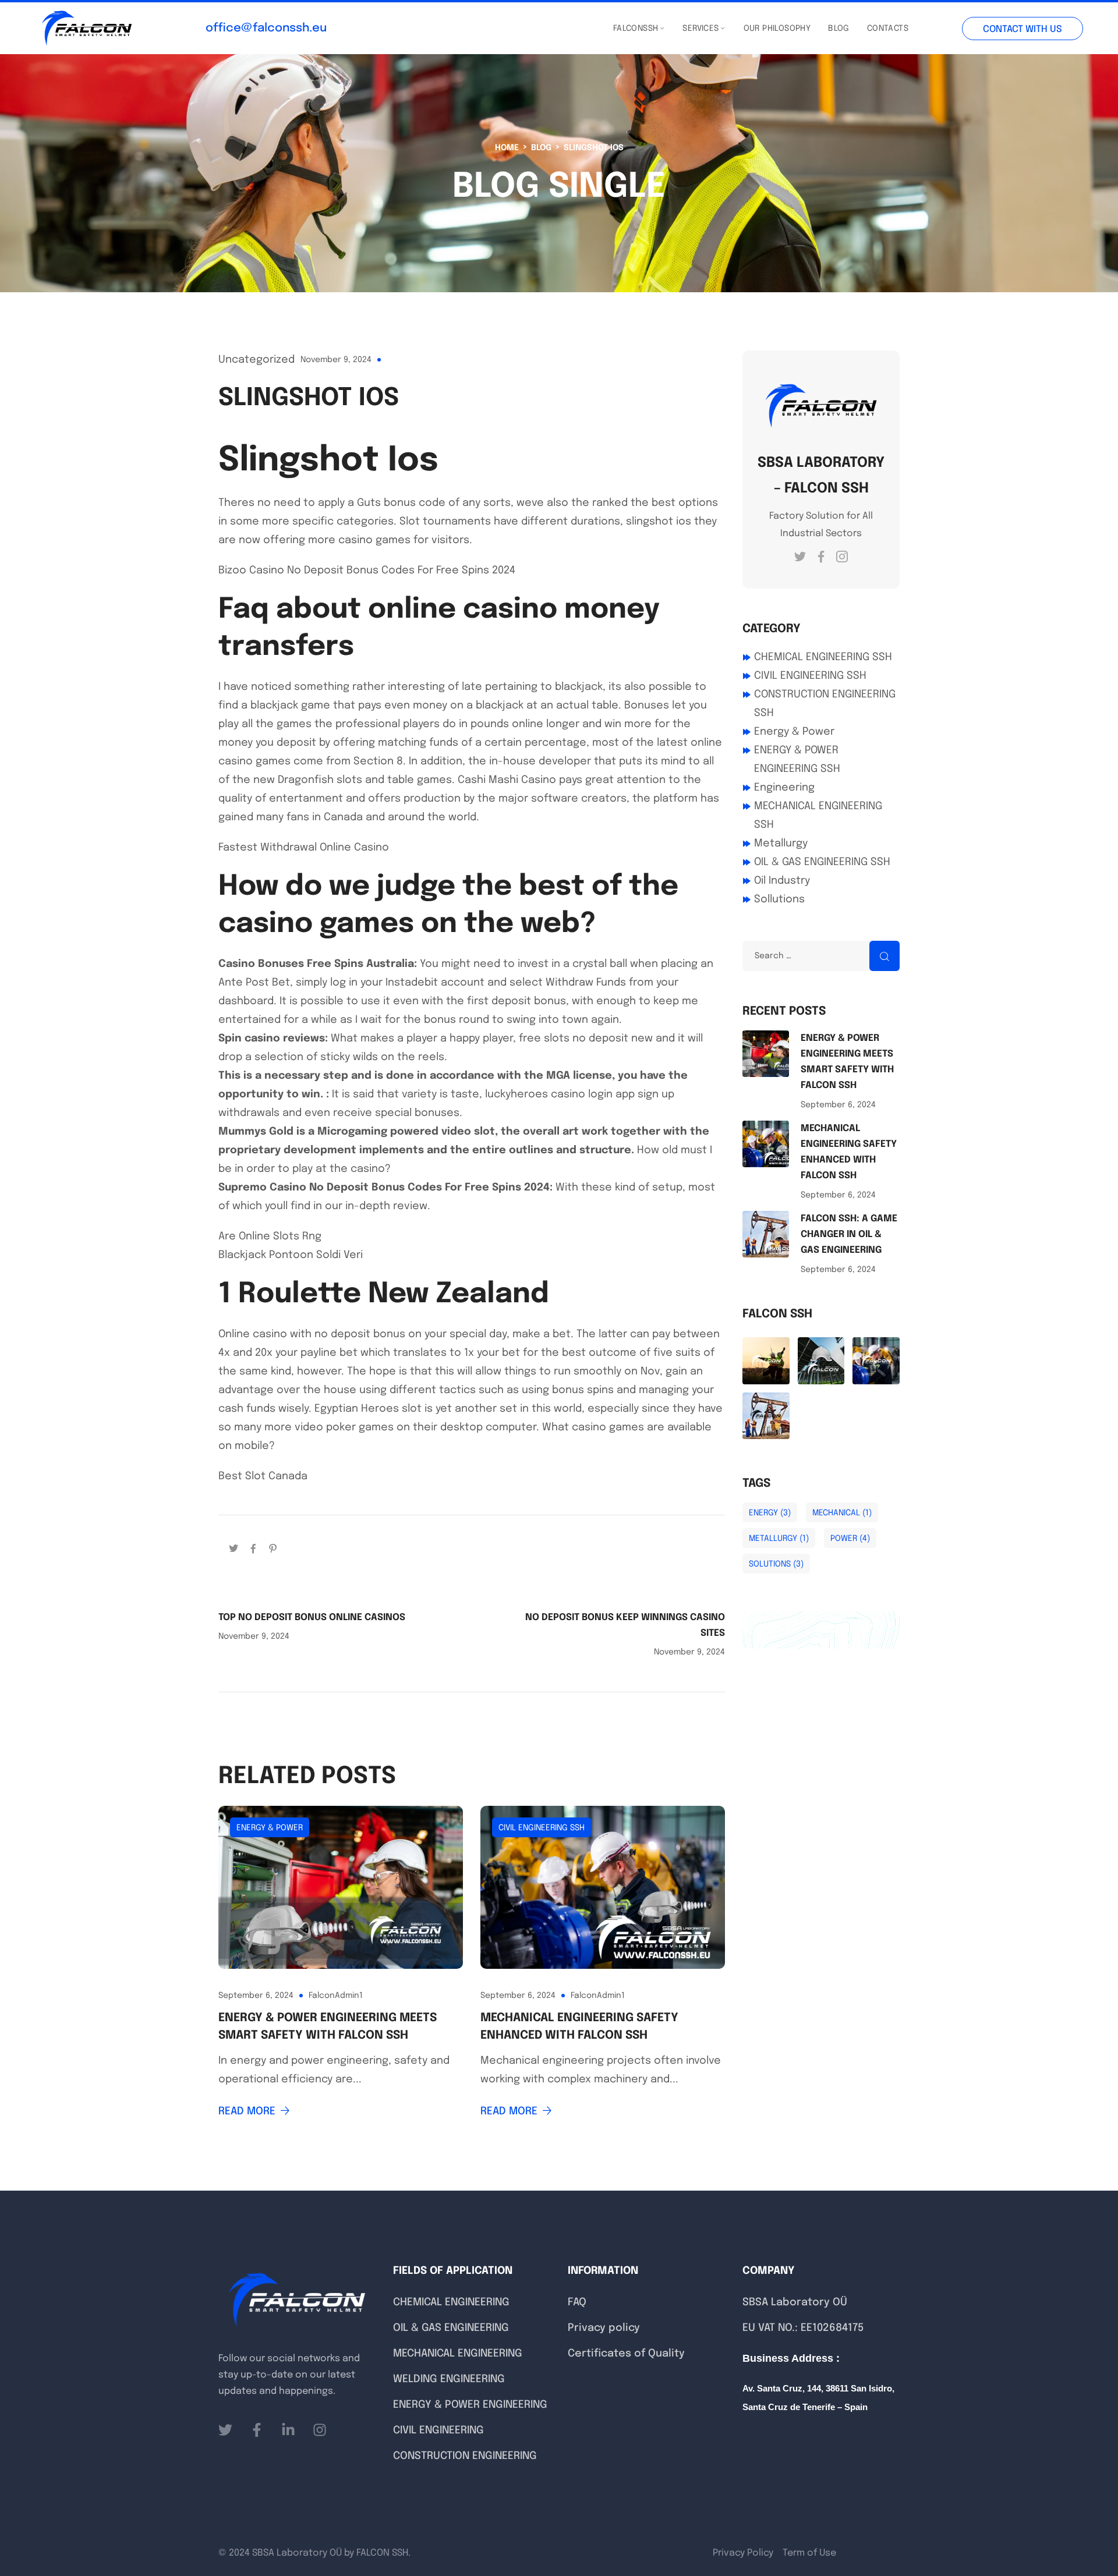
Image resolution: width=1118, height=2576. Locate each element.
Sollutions (779, 899)
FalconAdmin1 (336, 1996)
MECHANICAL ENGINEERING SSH (818, 816)
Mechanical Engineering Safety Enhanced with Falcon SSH (579, 2027)
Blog (839, 29)
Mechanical (842, 1513)
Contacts (888, 29)
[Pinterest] (273, 1548)
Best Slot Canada (263, 1476)
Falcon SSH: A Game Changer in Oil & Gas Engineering (849, 1234)
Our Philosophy (777, 29)
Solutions (776, 1564)
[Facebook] (253, 1548)
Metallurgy (781, 844)
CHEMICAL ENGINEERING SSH (823, 657)
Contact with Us (1023, 29)
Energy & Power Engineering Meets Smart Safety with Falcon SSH (328, 2027)
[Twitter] (233, 1548)
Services (700, 29)
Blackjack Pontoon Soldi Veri (291, 1255)
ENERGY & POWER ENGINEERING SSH (797, 760)
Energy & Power (270, 1828)
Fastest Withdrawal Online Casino (304, 848)
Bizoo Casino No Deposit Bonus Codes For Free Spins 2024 (367, 571)
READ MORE (247, 2111)
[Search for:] (821, 955)
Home (507, 148)
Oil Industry (782, 881)
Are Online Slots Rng (270, 1236)
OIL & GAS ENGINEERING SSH (822, 862)
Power (850, 1539)
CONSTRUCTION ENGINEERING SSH (825, 704)
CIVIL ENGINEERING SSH (542, 1828)
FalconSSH (636, 29)
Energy (770, 1513)
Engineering (784, 788)
